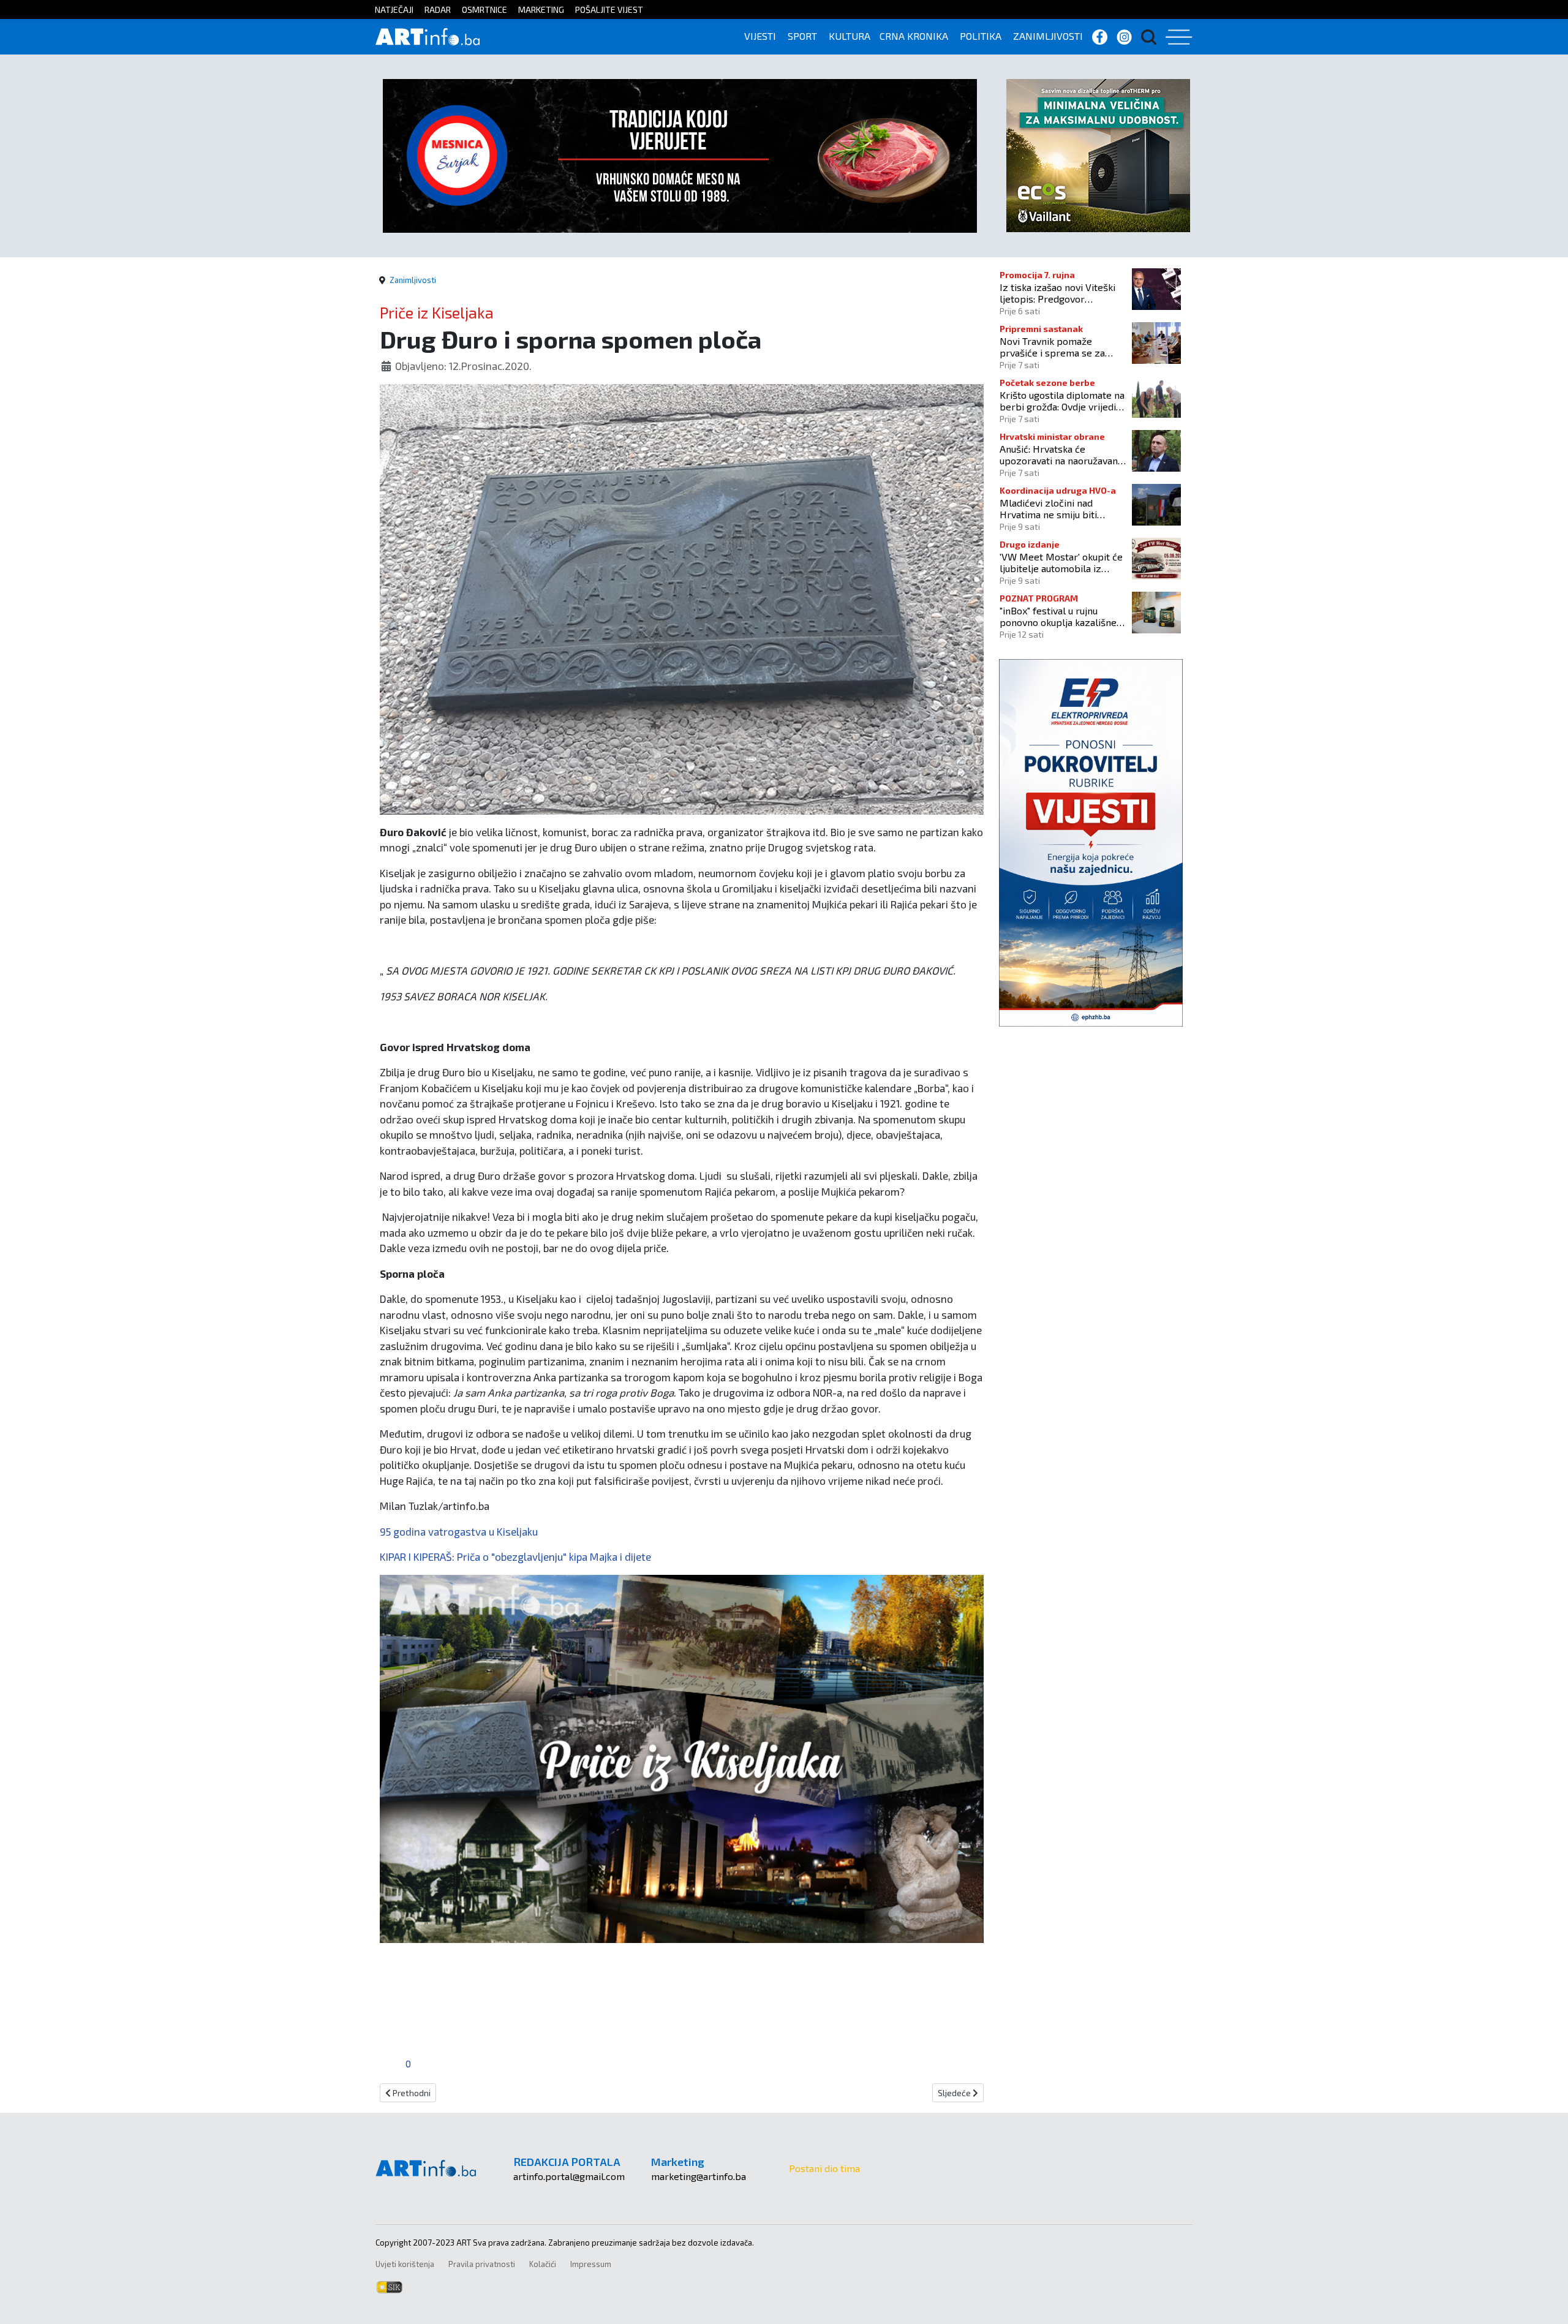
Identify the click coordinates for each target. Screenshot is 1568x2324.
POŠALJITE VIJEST (609, 9)
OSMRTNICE (484, 9)
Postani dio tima (824, 2168)
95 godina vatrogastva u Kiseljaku (459, 1531)
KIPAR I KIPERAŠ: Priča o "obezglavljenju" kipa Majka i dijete (515, 1556)
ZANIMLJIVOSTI (1048, 36)
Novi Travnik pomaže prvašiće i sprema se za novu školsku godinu (1052, 347)
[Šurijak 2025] (680, 154)
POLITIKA (981, 36)
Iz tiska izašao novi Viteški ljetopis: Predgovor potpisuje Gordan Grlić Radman (1057, 293)
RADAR (438, 9)
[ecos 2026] (1098, 154)
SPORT (802, 36)
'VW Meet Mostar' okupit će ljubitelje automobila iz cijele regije (1061, 562)
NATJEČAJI (394, 9)
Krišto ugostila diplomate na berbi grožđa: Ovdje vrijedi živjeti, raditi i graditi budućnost (1062, 401)
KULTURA (850, 36)
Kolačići (543, 2264)
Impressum (591, 2264)
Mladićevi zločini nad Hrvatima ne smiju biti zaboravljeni (1048, 508)
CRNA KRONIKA (914, 36)
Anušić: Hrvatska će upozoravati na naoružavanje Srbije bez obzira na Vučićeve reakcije (1063, 455)
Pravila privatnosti (482, 2264)
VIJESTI (760, 36)
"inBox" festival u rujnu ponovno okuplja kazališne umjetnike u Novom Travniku (1062, 616)
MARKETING (541, 9)
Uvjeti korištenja (405, 2264)
